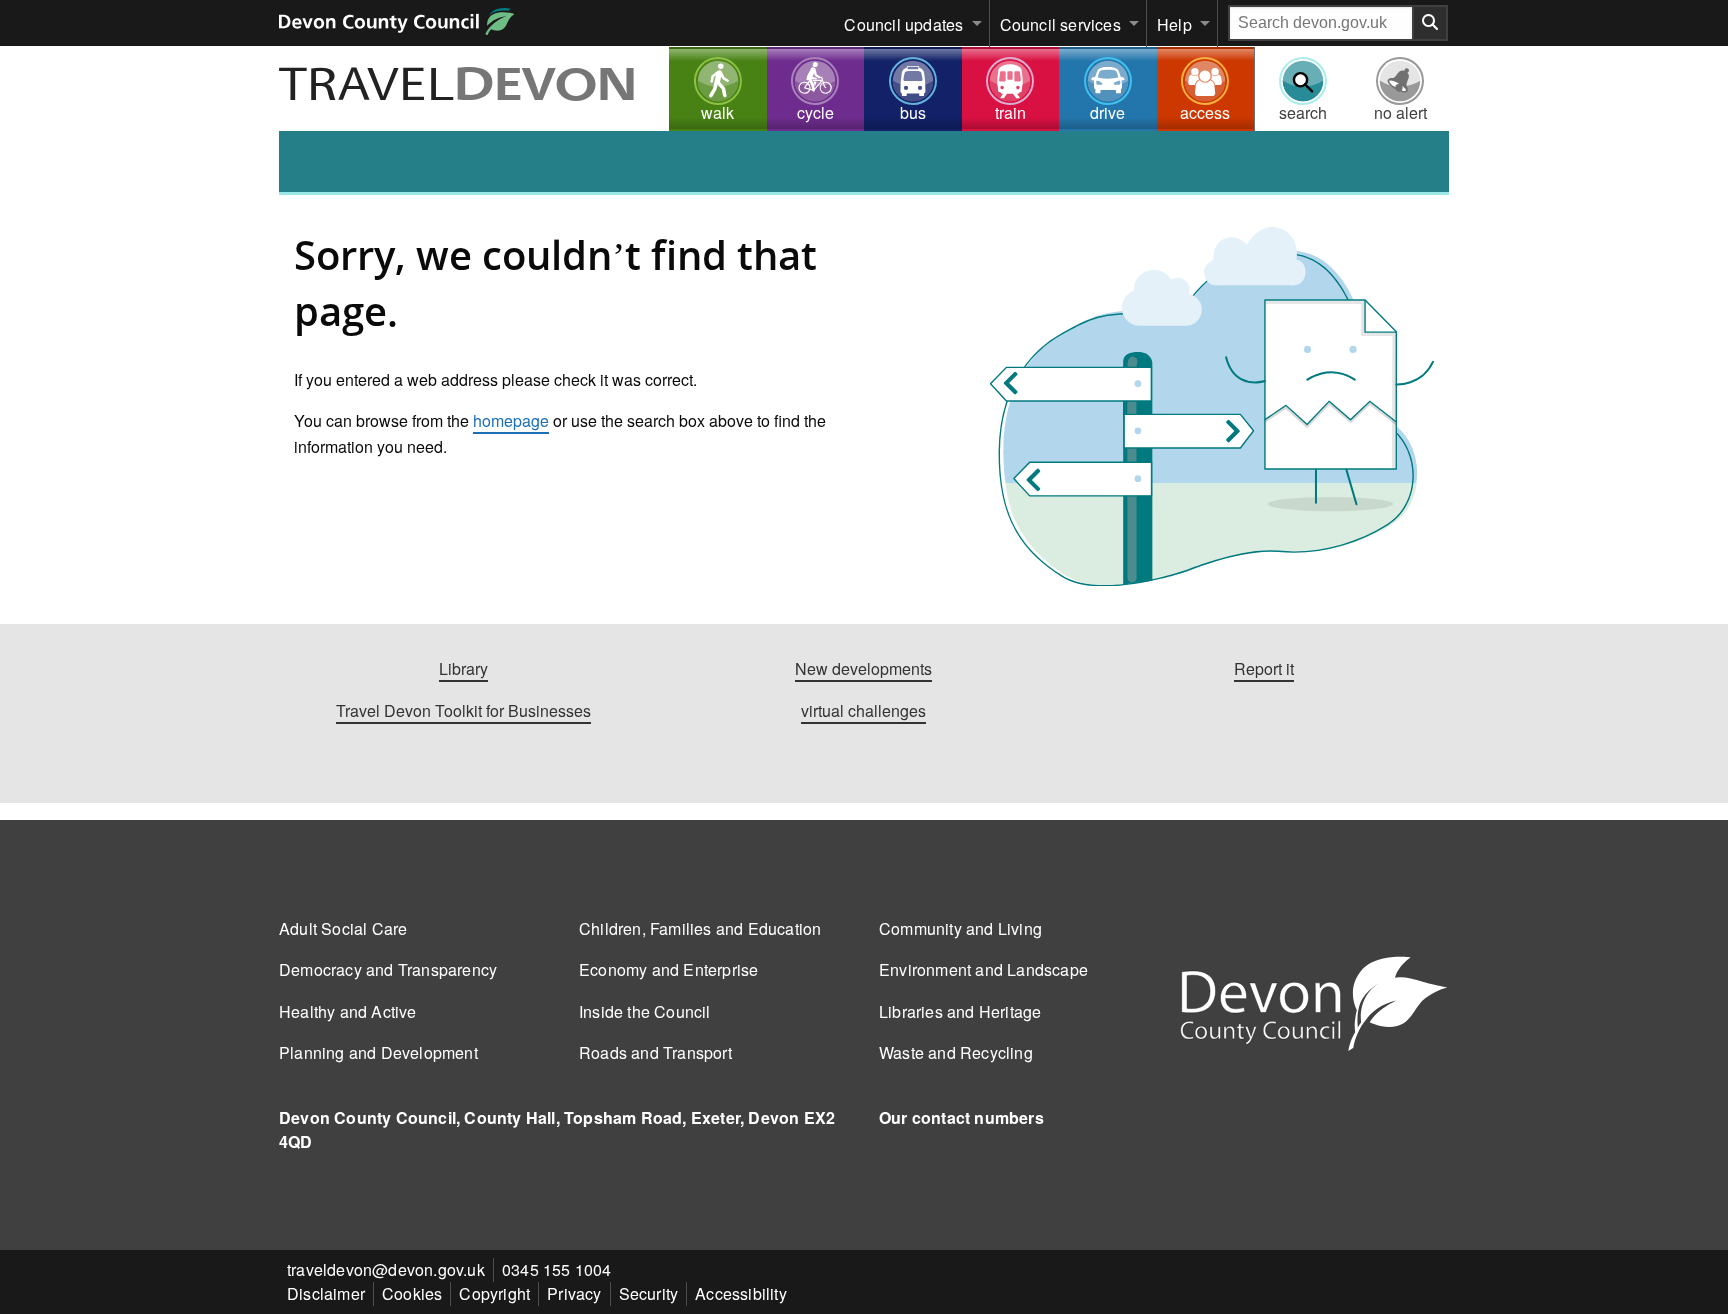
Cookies (412, 1293)
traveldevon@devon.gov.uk (386, 1269)
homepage (511, 420)
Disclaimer (326, 1293)
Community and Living (960, 928)
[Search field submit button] (1431, 23)
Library (463, 668)
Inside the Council (645, 1011)
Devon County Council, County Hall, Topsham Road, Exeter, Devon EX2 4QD (557, 1129)
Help (1174, 24)
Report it (1264, 668)
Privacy (574, 1293)
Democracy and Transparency (388, 969)
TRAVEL (458, 87)
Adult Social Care (343, 928)
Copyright (494, 1293)
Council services (1060, 24)
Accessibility (741, 1293)
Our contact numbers (961, 1117)
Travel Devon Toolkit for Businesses (463, 710)
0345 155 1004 (557, 1269)
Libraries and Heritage (960, 1011)
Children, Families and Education (700, 928)
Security (649, 1293)
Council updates (903, 24)
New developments (863, 668)
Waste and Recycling (956, 1052)
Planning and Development (378, 1052)
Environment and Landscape (983, 969)
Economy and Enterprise (668, 969)
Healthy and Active (348, 1011)
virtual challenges (863, 710)
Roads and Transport (655, 1052)
